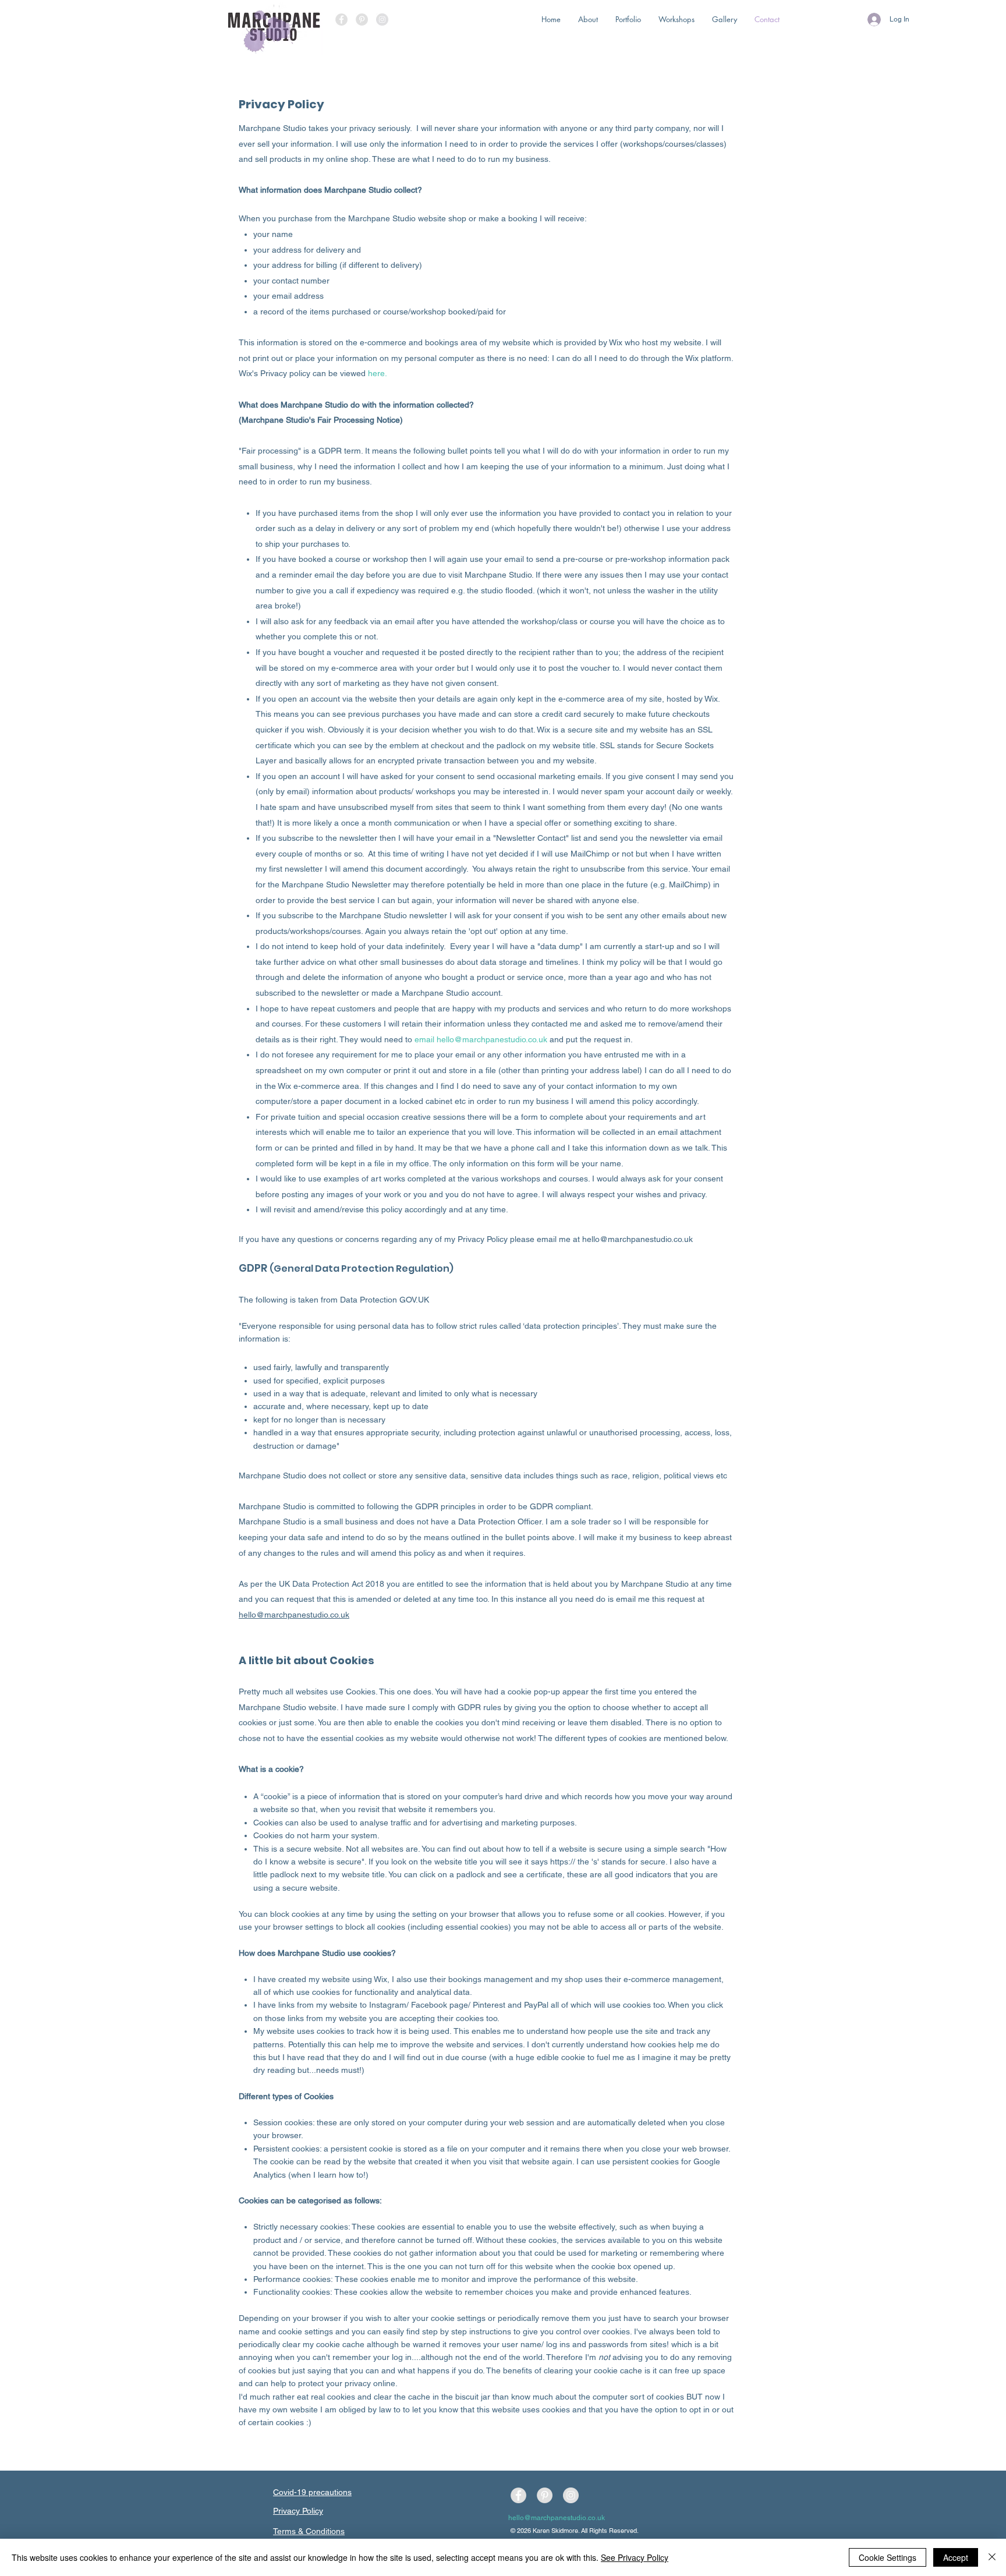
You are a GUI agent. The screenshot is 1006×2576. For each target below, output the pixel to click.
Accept (956, 2557)
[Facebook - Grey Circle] (341, 20)
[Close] (992, 2557)
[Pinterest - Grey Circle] (362, 20)
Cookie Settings (888, 2557)
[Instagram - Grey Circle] (382, 20)
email (426, 1039)
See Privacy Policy (635, 2557)
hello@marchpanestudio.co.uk (492, 1039)
